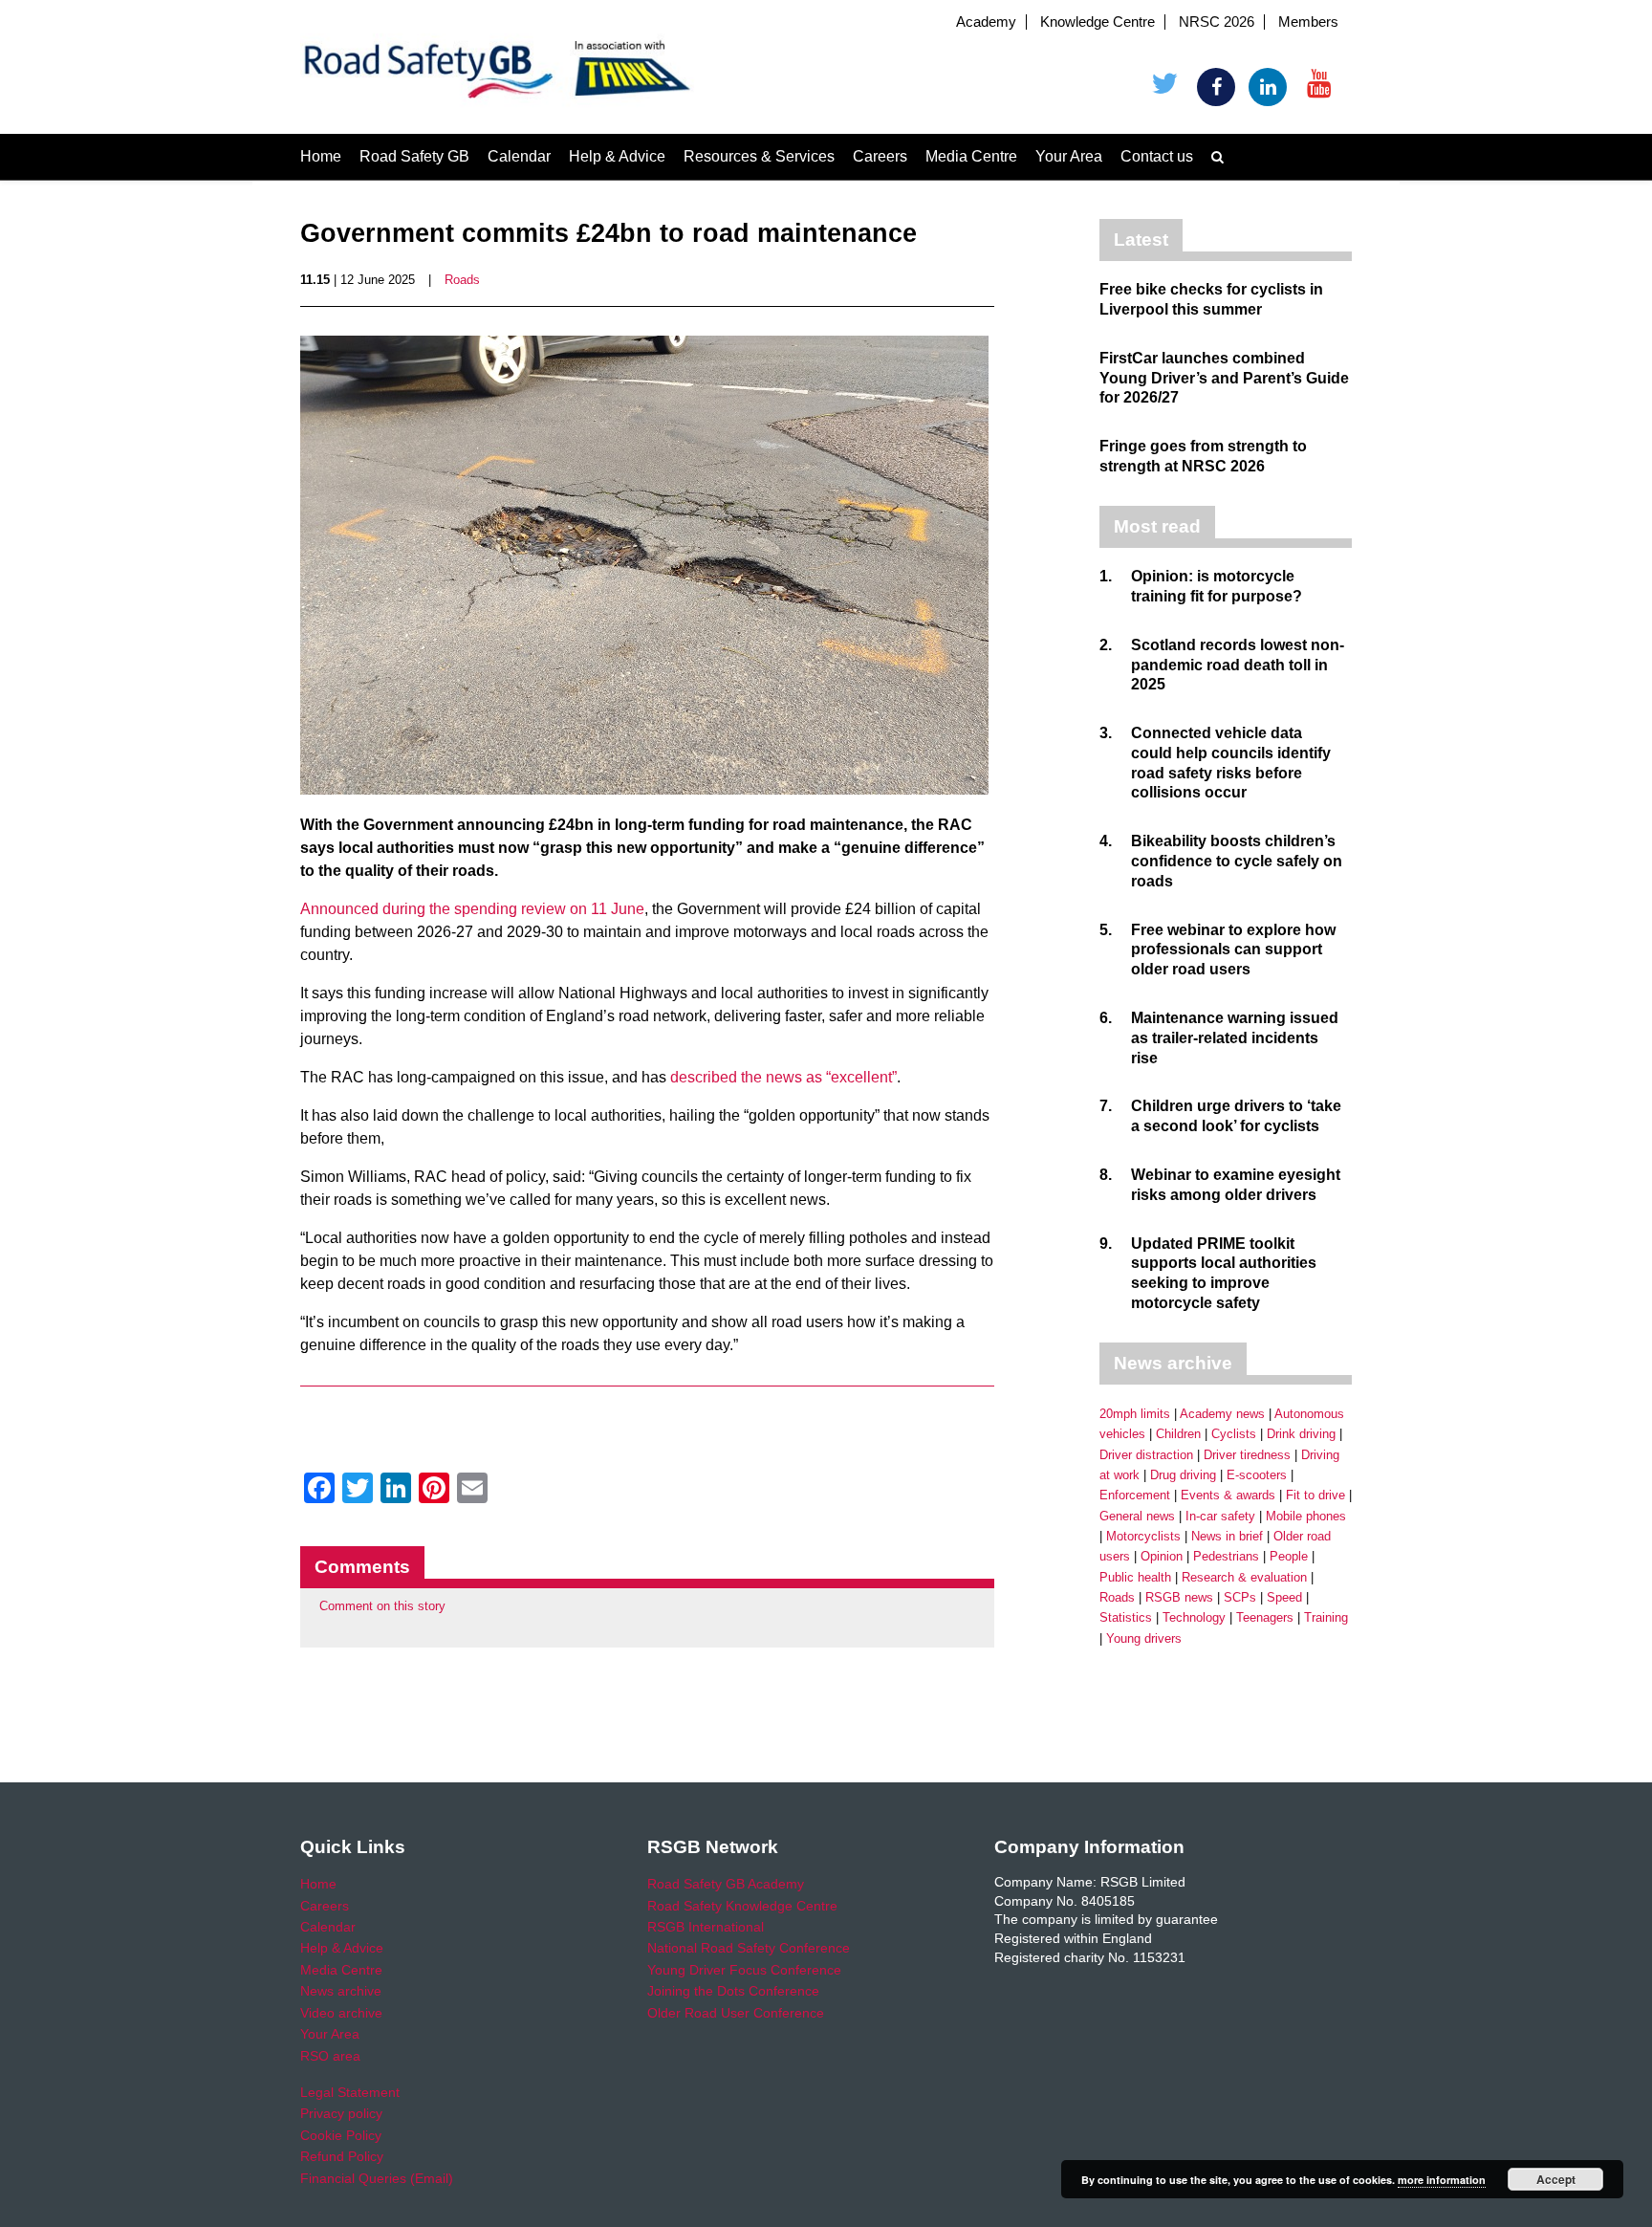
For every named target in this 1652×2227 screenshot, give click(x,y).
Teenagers (1265, 1617)
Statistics (1126, 1617)
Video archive (341, 2013)
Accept (1556, 2179)
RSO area (330, 2056)
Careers (880, 156)
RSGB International (706, 1927)
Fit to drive (1315, 1495)
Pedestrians (1226, 1556)
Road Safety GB (414, 156)
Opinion (1162, 1556)
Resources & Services (759, 156)
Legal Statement (350, 2092)
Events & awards (1228, 1495)
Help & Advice (617, 156)
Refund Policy (342, 2156)
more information (1442, 2180)
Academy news (1222, 1414)
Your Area (1069, 156)
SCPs (1240, 1597)
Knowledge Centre (1098, 22)
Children (1178, 1434)
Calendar (519, 156)
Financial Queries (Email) (377, 2178)
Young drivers (1144, 1638)
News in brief (1227, 1536)
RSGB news (1179, 1597)
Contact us (1157, 156)
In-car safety (1220, 1516)
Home (321, 156)
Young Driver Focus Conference (744, 1970)
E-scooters (1257, 1475)
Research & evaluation (1244, 1577)
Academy (986, 22)
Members (1308, 22)
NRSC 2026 (1217, 22)
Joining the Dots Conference (733, 1991)
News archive (341, 1991)
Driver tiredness (1247, 1455)
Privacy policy (341, 2113)
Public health (1135, 1577)
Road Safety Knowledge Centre (742, 1906)
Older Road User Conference (736, 2013)
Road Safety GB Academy (726, 1884)
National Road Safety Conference (749, 1948)
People (1289, 1556)
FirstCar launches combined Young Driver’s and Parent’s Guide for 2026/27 (1224, 378)
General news (1137, 1516)
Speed (1284, 1597)
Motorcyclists (1143, 1536)
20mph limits (1135, 1414)
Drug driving (1183, 1475)
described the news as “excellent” (783, 1077)
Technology (1194, 1617)
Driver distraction (1146, 1455)
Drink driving (1301, 1434)
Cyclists (1234, 1434)
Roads (462, 280)
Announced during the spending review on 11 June (472, 909)
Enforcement (1135, 1495)
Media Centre (971, 156)
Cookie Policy (341, 2135)
